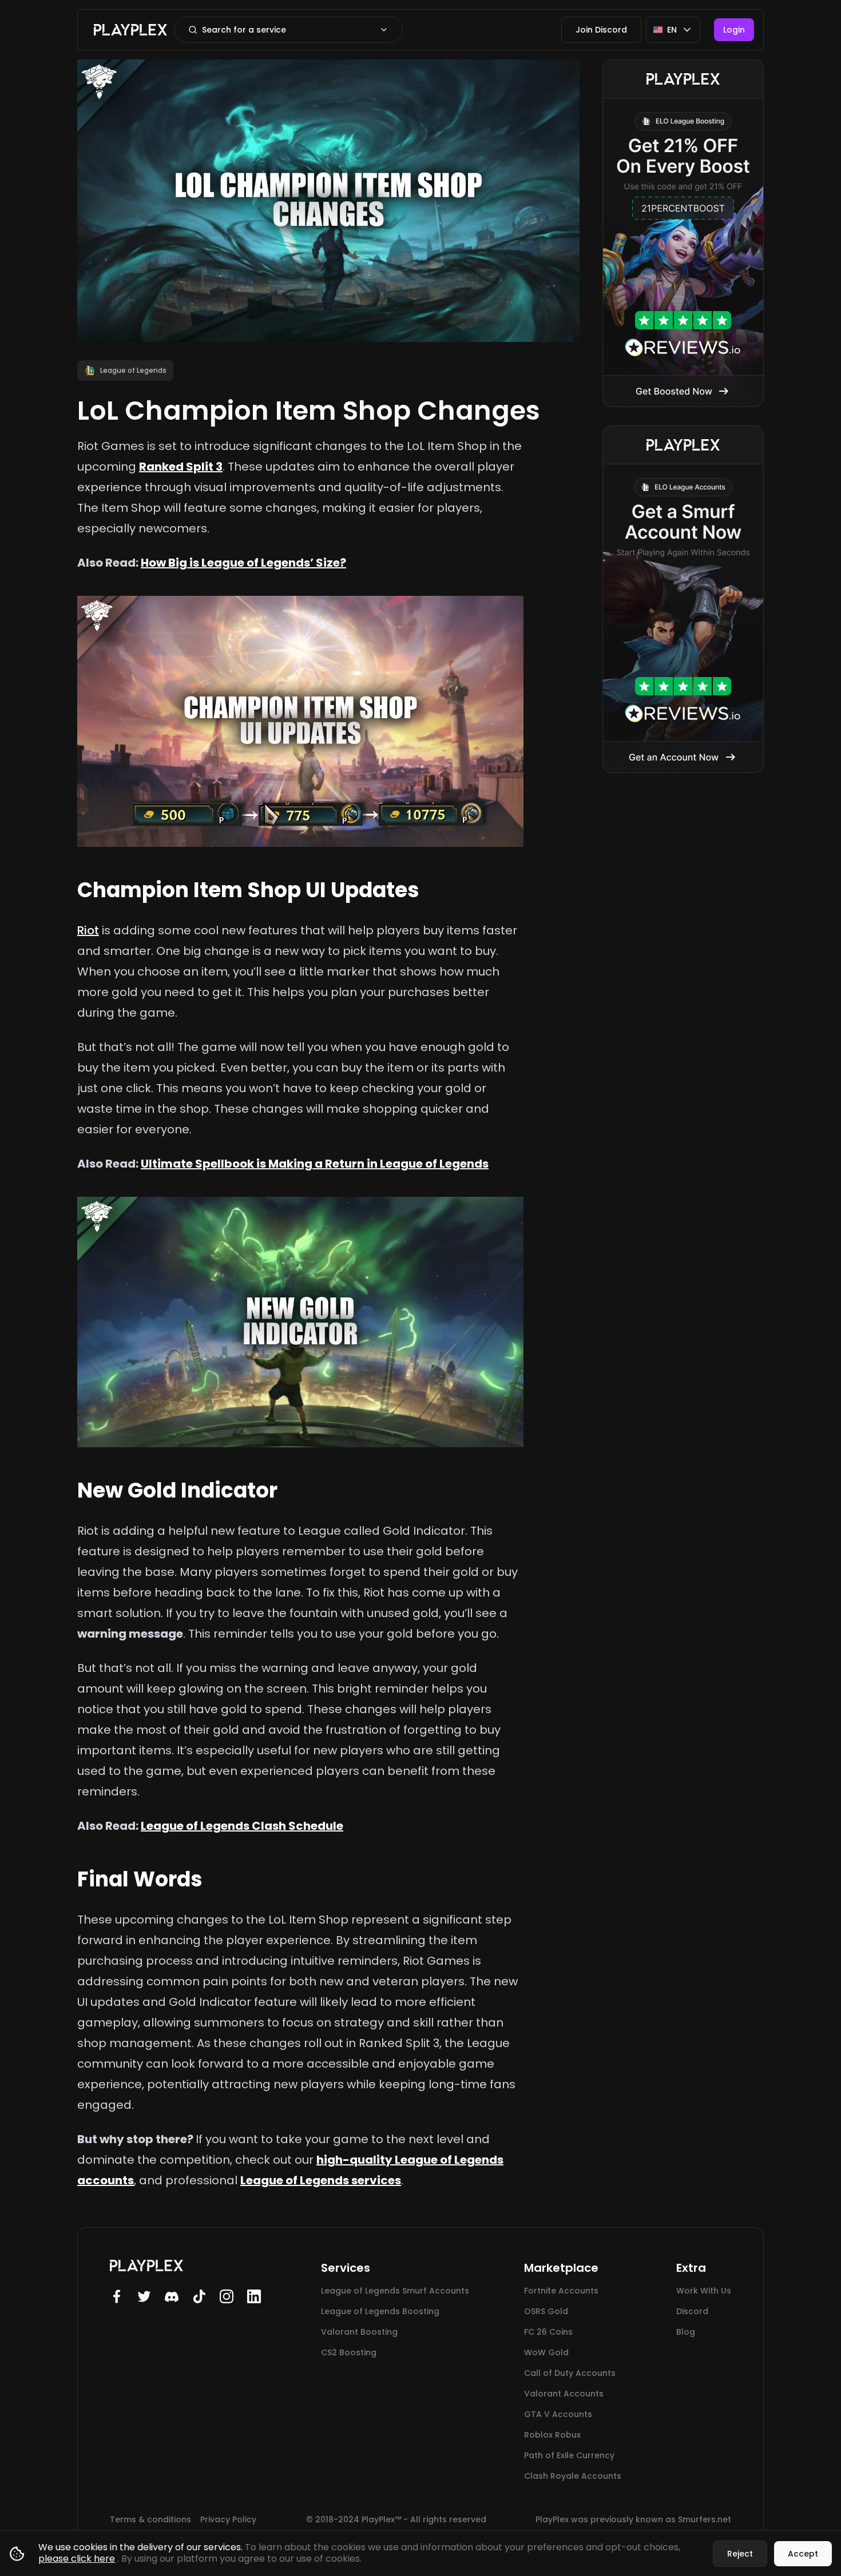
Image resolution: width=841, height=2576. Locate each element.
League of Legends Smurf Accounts (395, 2291)
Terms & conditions (150, 2519)
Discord (692, 2311)
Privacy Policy (228, 2519)
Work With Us (704, 2291)
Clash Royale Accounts (573, 2476)
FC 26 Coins (548, 2332)
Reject (740, 2554)
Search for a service (244, 30)
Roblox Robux (552, 2435)
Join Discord (601, 30)
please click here (77, 2559)
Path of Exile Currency (569, 2455)
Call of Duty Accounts (570, 2373)
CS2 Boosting (349, 2352)
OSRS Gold (546, 2311)
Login (734, 30)
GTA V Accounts (558, 2414)
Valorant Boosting (359, 2332)
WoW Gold (546, 2352)
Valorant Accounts (564, 2394)
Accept (803, 2554)
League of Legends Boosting (380, 2311)
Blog (686, 2332)
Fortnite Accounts (561, 2291)
